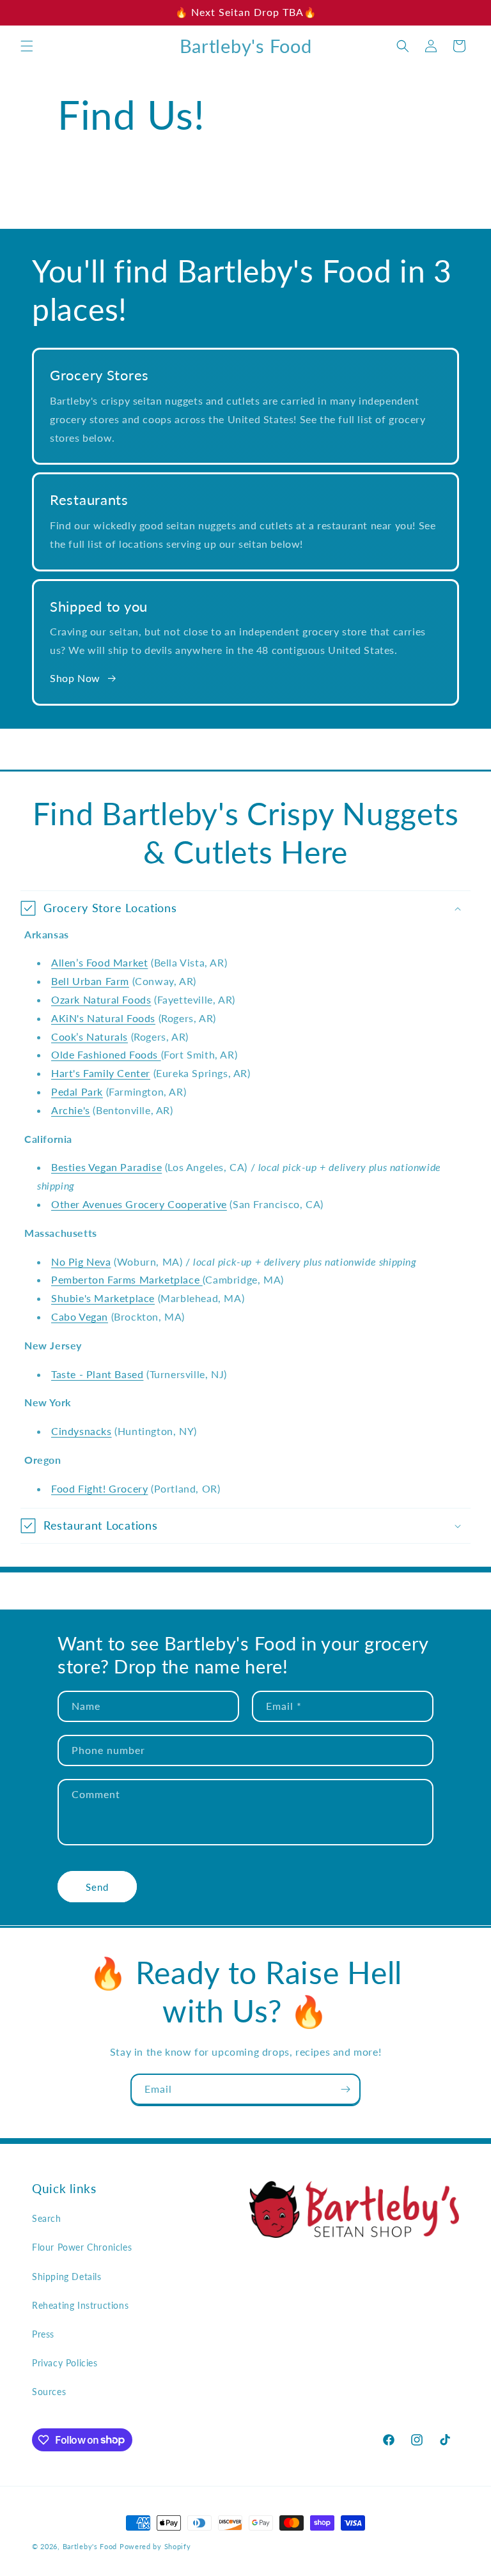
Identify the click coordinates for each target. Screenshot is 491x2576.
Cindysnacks (82, 1431)
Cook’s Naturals (90, 1036)
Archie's (71, 1110)
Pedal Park (77, 1091)
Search (47, 2218)
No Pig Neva (81, 1261)
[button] (27, 46)
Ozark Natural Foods (101, 999)
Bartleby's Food (90, 2546)
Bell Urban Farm (90, 981)
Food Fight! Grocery (99, 1488)
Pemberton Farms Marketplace (127, 1279)
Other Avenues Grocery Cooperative (139, 1204)
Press (43, 2334)
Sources (49, 2392)
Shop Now (75, 678)
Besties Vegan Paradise (106, 1167)
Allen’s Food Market (99, 962)
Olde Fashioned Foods (106, 1054)
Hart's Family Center (101, 1073)
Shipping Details (67, 2277)
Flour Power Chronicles (82, 2247)
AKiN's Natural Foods (103, 1018)
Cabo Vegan (80, 1316)
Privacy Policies (65, 2363)
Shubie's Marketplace (103, 1298)
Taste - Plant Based (97, 1374)
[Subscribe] (345, 2089)
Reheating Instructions (80, 2305)
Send (97, 1887)
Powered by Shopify (155, 2546)
